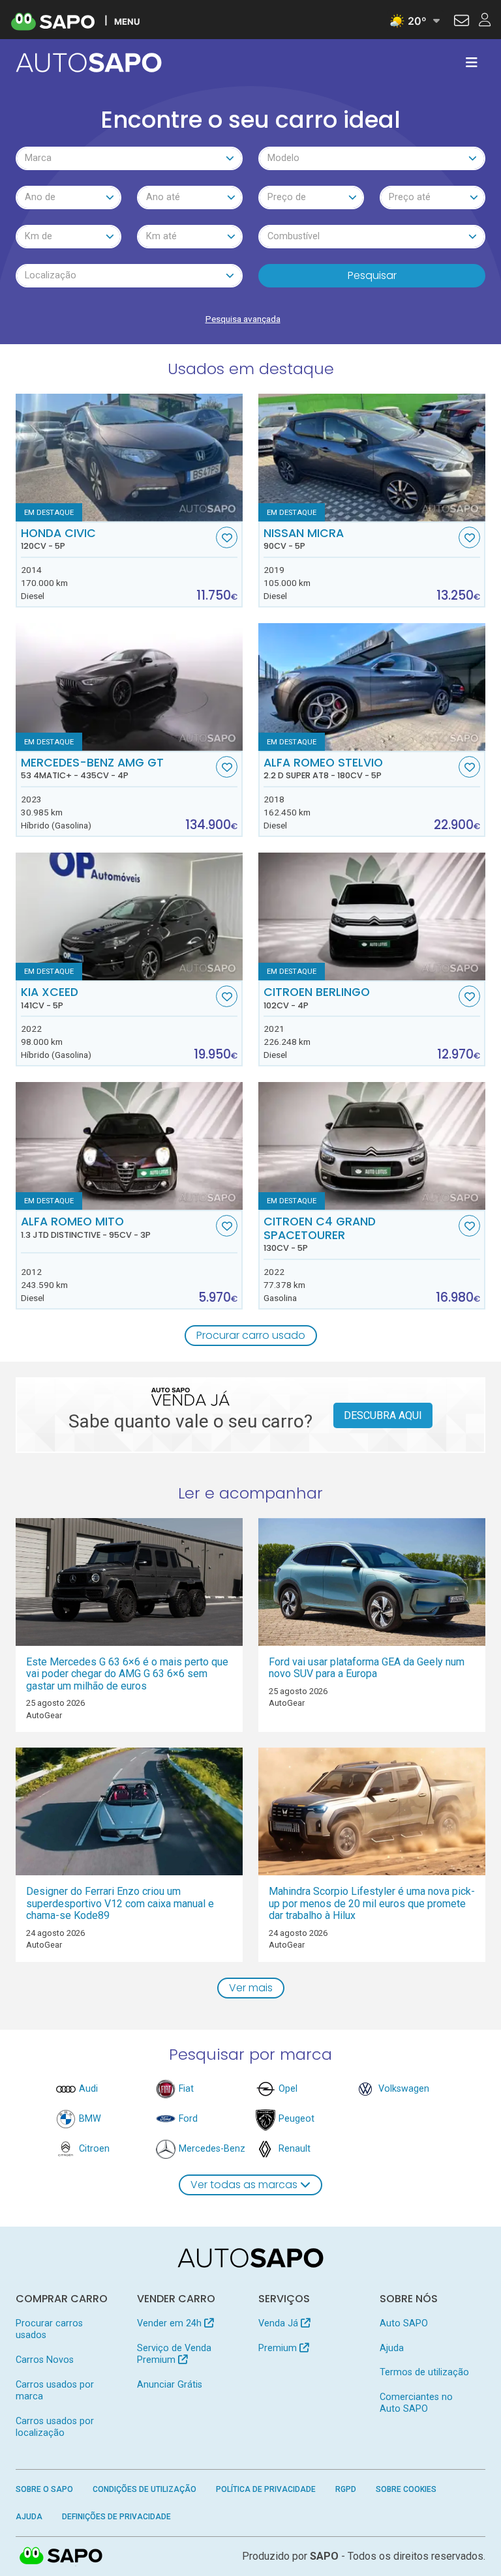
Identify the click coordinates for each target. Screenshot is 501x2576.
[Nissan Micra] (372, 458)
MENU (127, 21)
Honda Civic (58, 539)
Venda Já (280, 2323)
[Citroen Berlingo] (372, 916)
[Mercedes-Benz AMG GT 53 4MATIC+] (129, 687)
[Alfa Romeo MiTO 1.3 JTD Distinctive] (129, 1146)
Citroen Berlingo (317, 998)
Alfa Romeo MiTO (86, 1227)
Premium (279, 2348)
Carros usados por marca (55, 2391)
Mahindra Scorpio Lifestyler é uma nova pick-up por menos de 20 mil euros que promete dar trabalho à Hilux (372, 1903)
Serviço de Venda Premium (174, 2354)
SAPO (61, 2556)
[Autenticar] (462, 22)
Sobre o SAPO (44, 2489)
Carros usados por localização (55, 2427)
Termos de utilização (424, 2372)
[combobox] (129, 158)
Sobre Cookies (406, 2489)
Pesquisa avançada (243, 319)
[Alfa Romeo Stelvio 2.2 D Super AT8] (372, 687)
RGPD (346, 2489)
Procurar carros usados (49, 2329)
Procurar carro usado (251, 1335)
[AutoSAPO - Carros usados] (89, 63)
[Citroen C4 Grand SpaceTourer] (372, 1146)
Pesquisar (372, 275)
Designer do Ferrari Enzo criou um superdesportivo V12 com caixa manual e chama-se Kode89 (120, 1903)
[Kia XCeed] (129, 916)
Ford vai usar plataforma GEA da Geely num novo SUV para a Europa (367, 1668)
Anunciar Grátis (170, 2385)
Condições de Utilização (144, 2489)
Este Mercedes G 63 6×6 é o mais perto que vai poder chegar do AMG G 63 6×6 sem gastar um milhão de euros (127, 1674)
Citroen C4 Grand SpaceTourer (320, 1234)
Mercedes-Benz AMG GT (92, 768)
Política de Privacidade (266, 2489)
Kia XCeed (50, 998)
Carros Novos (45, 2360)
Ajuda (392, 2348)
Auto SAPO (404, 2323)
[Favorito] (227, 537)
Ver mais (251, 1988)
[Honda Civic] (129, 458)
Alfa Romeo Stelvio (323, 768)
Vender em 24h (171, 2323)
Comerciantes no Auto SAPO (416, 2403)
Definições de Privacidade (116, 2517)
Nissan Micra (304, 539)
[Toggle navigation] (472, 63)
